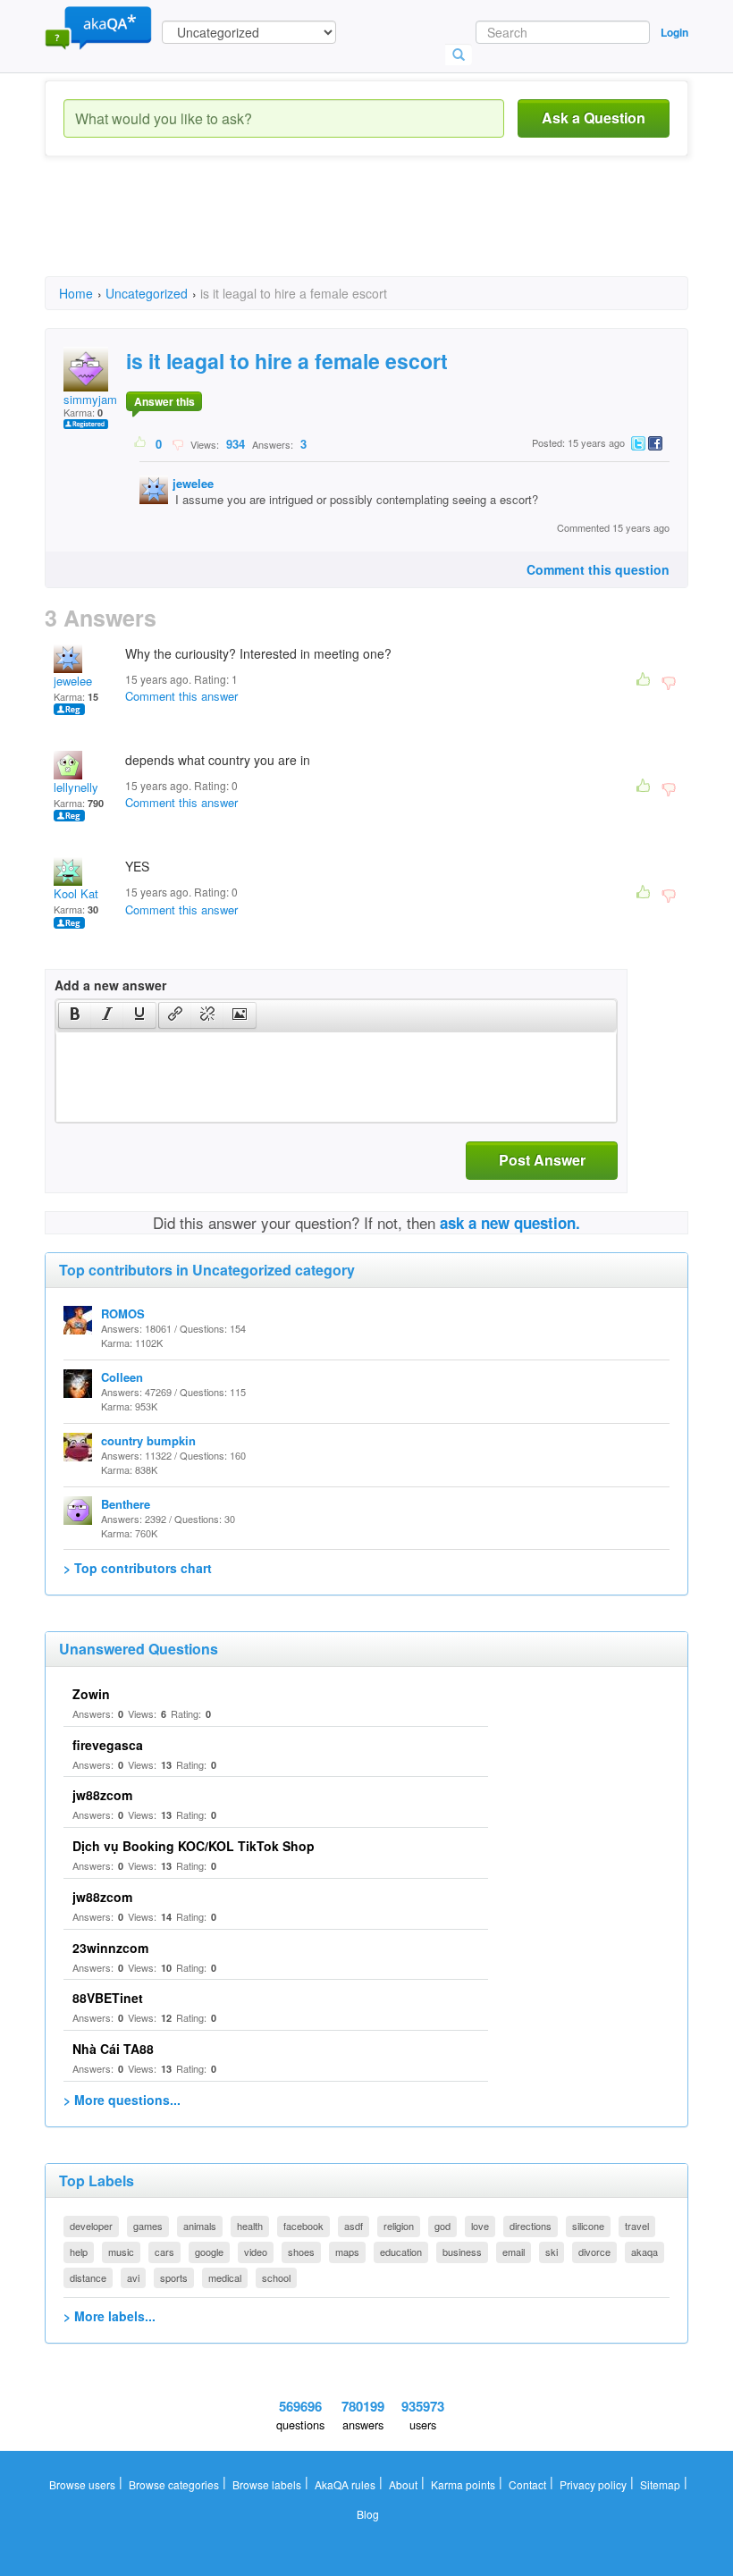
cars (164, 2252)
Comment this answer (181, 696)
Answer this (164, 401)
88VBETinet (108, 1998)
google (209, 2252)
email (514, 2252)
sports (174, 2277)
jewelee (193, 483)
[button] (75, 1015)
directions (531, 2226)
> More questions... (122, 2100)
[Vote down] (177, 443)
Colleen (122, 1377)
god (442, 2226)
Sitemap (660, 2484)
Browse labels (267, 2484)
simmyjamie (95, 399)
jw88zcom (102, 1795)
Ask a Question (594, 118)
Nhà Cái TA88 (113, 2049)
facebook (303, 2226)
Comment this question (598, 569)
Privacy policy (593, 2484)
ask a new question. (510, 1223)
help (79, 2252)
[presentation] (75, 1015)
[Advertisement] (370, 232)
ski (552, 2252)
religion (399, 2226)
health (250, 2226)
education (401, 2252)
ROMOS (123, 1313)
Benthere (126, 1504)
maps (347, 2252)
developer (91, 2226)
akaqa (645, 2252)
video (256, 2252)
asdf (354, 2226)
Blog (368, 2514)
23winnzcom (110, 1948)
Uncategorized (147, 293)
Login (674, 32)
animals (200, 2226)
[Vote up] (141, 443)
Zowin (91, 1694)
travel (637, 2226)
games (148, 2226)
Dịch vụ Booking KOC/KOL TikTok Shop (194, 1846)
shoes (301, 2252)
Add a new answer (110, 985)
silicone (588, 2226)
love (480, 2226)
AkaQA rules (345, 2484)
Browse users (82, 2484)
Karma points (463, 2484)
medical (225, 2277)
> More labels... (110, 2316)
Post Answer (542, 1160)
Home (76, 293)
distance (88, 2277)
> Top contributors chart (138, 1568)
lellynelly (76, 787)
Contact (527, 2484)
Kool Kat (76, 893)
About (403, 2484)
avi (133, 2277)
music (121, 2252)
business (462, 2252)
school (276, 2277)
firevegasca (108, 1745)
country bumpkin (148, 1440)
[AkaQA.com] (98, 27)
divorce (594, 2252)
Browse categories (174, 2484)
